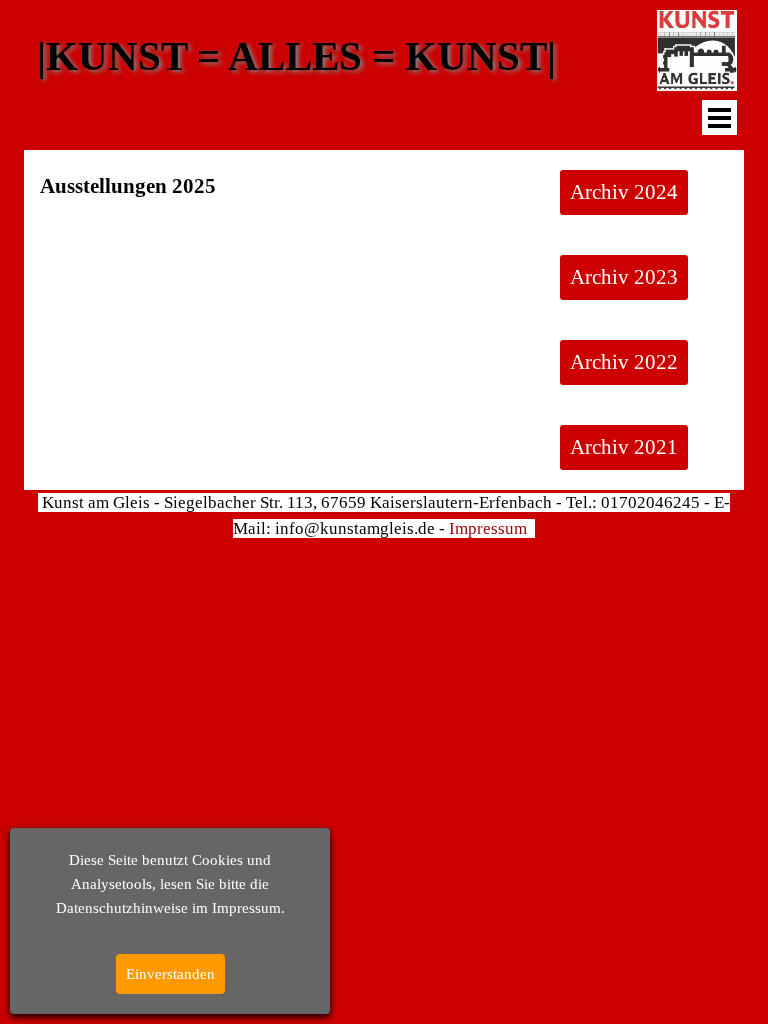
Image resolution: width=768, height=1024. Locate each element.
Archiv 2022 (624, 362)
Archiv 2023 (624, 277)
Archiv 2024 (624, 192)
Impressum (488, 528)
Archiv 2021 (624, 447)
